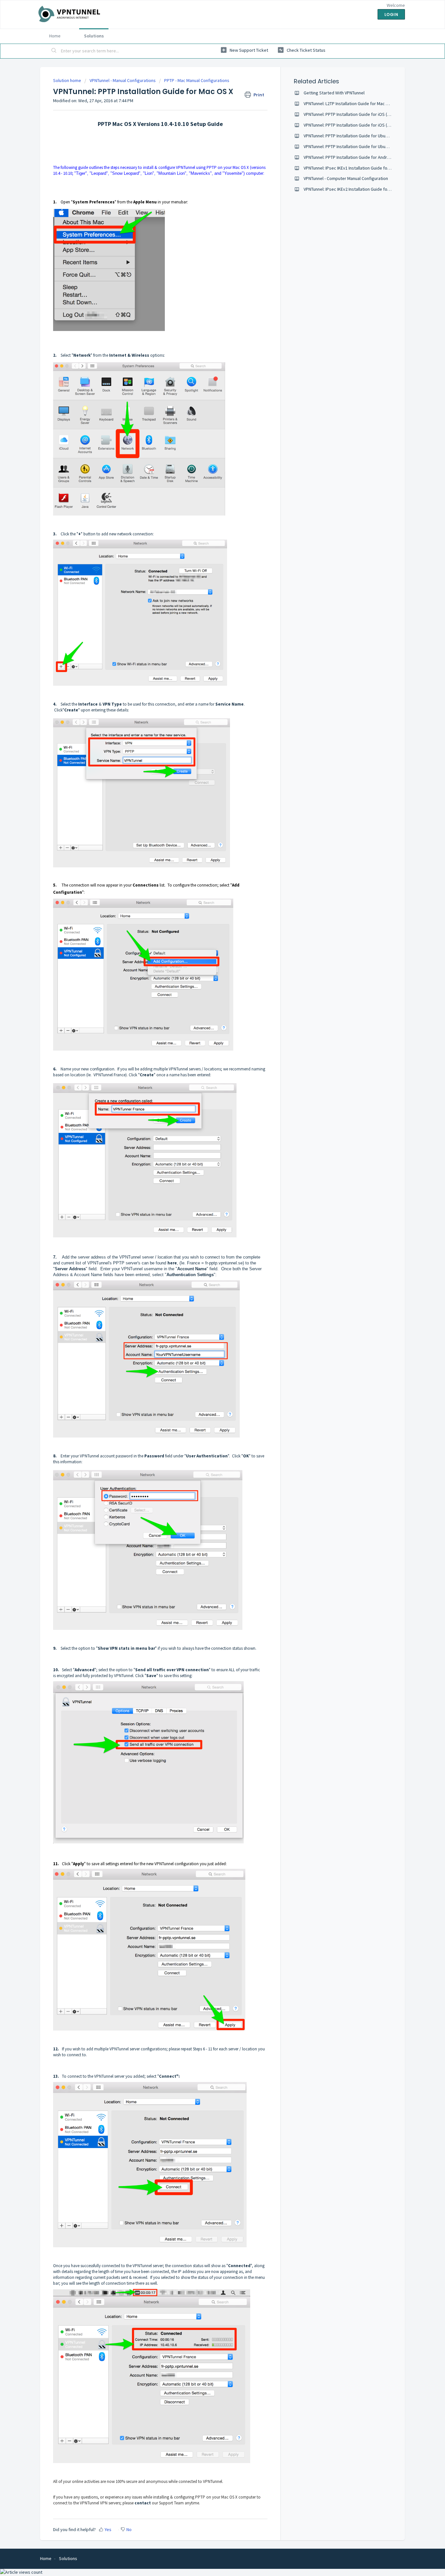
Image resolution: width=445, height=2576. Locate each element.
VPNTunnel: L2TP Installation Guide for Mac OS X (349, 103)
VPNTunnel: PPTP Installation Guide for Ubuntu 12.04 (353, 136)
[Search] (54, 51)
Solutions (94, 36)
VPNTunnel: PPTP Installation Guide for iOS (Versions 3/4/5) (360, 114)
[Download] (210, 1247)
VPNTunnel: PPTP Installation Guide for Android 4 (350, 157)
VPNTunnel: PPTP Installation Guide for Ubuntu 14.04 (353, 146)
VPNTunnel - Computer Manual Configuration (346, 178)
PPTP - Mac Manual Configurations (197, 80)
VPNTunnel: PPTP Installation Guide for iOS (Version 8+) (356, 125)
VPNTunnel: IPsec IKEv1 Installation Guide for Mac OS (354, 168)
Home (55, 36)
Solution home (68, 80)
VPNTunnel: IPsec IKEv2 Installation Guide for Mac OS (354, 189)
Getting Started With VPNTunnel (334, 93)
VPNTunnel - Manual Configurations (123, 80)
